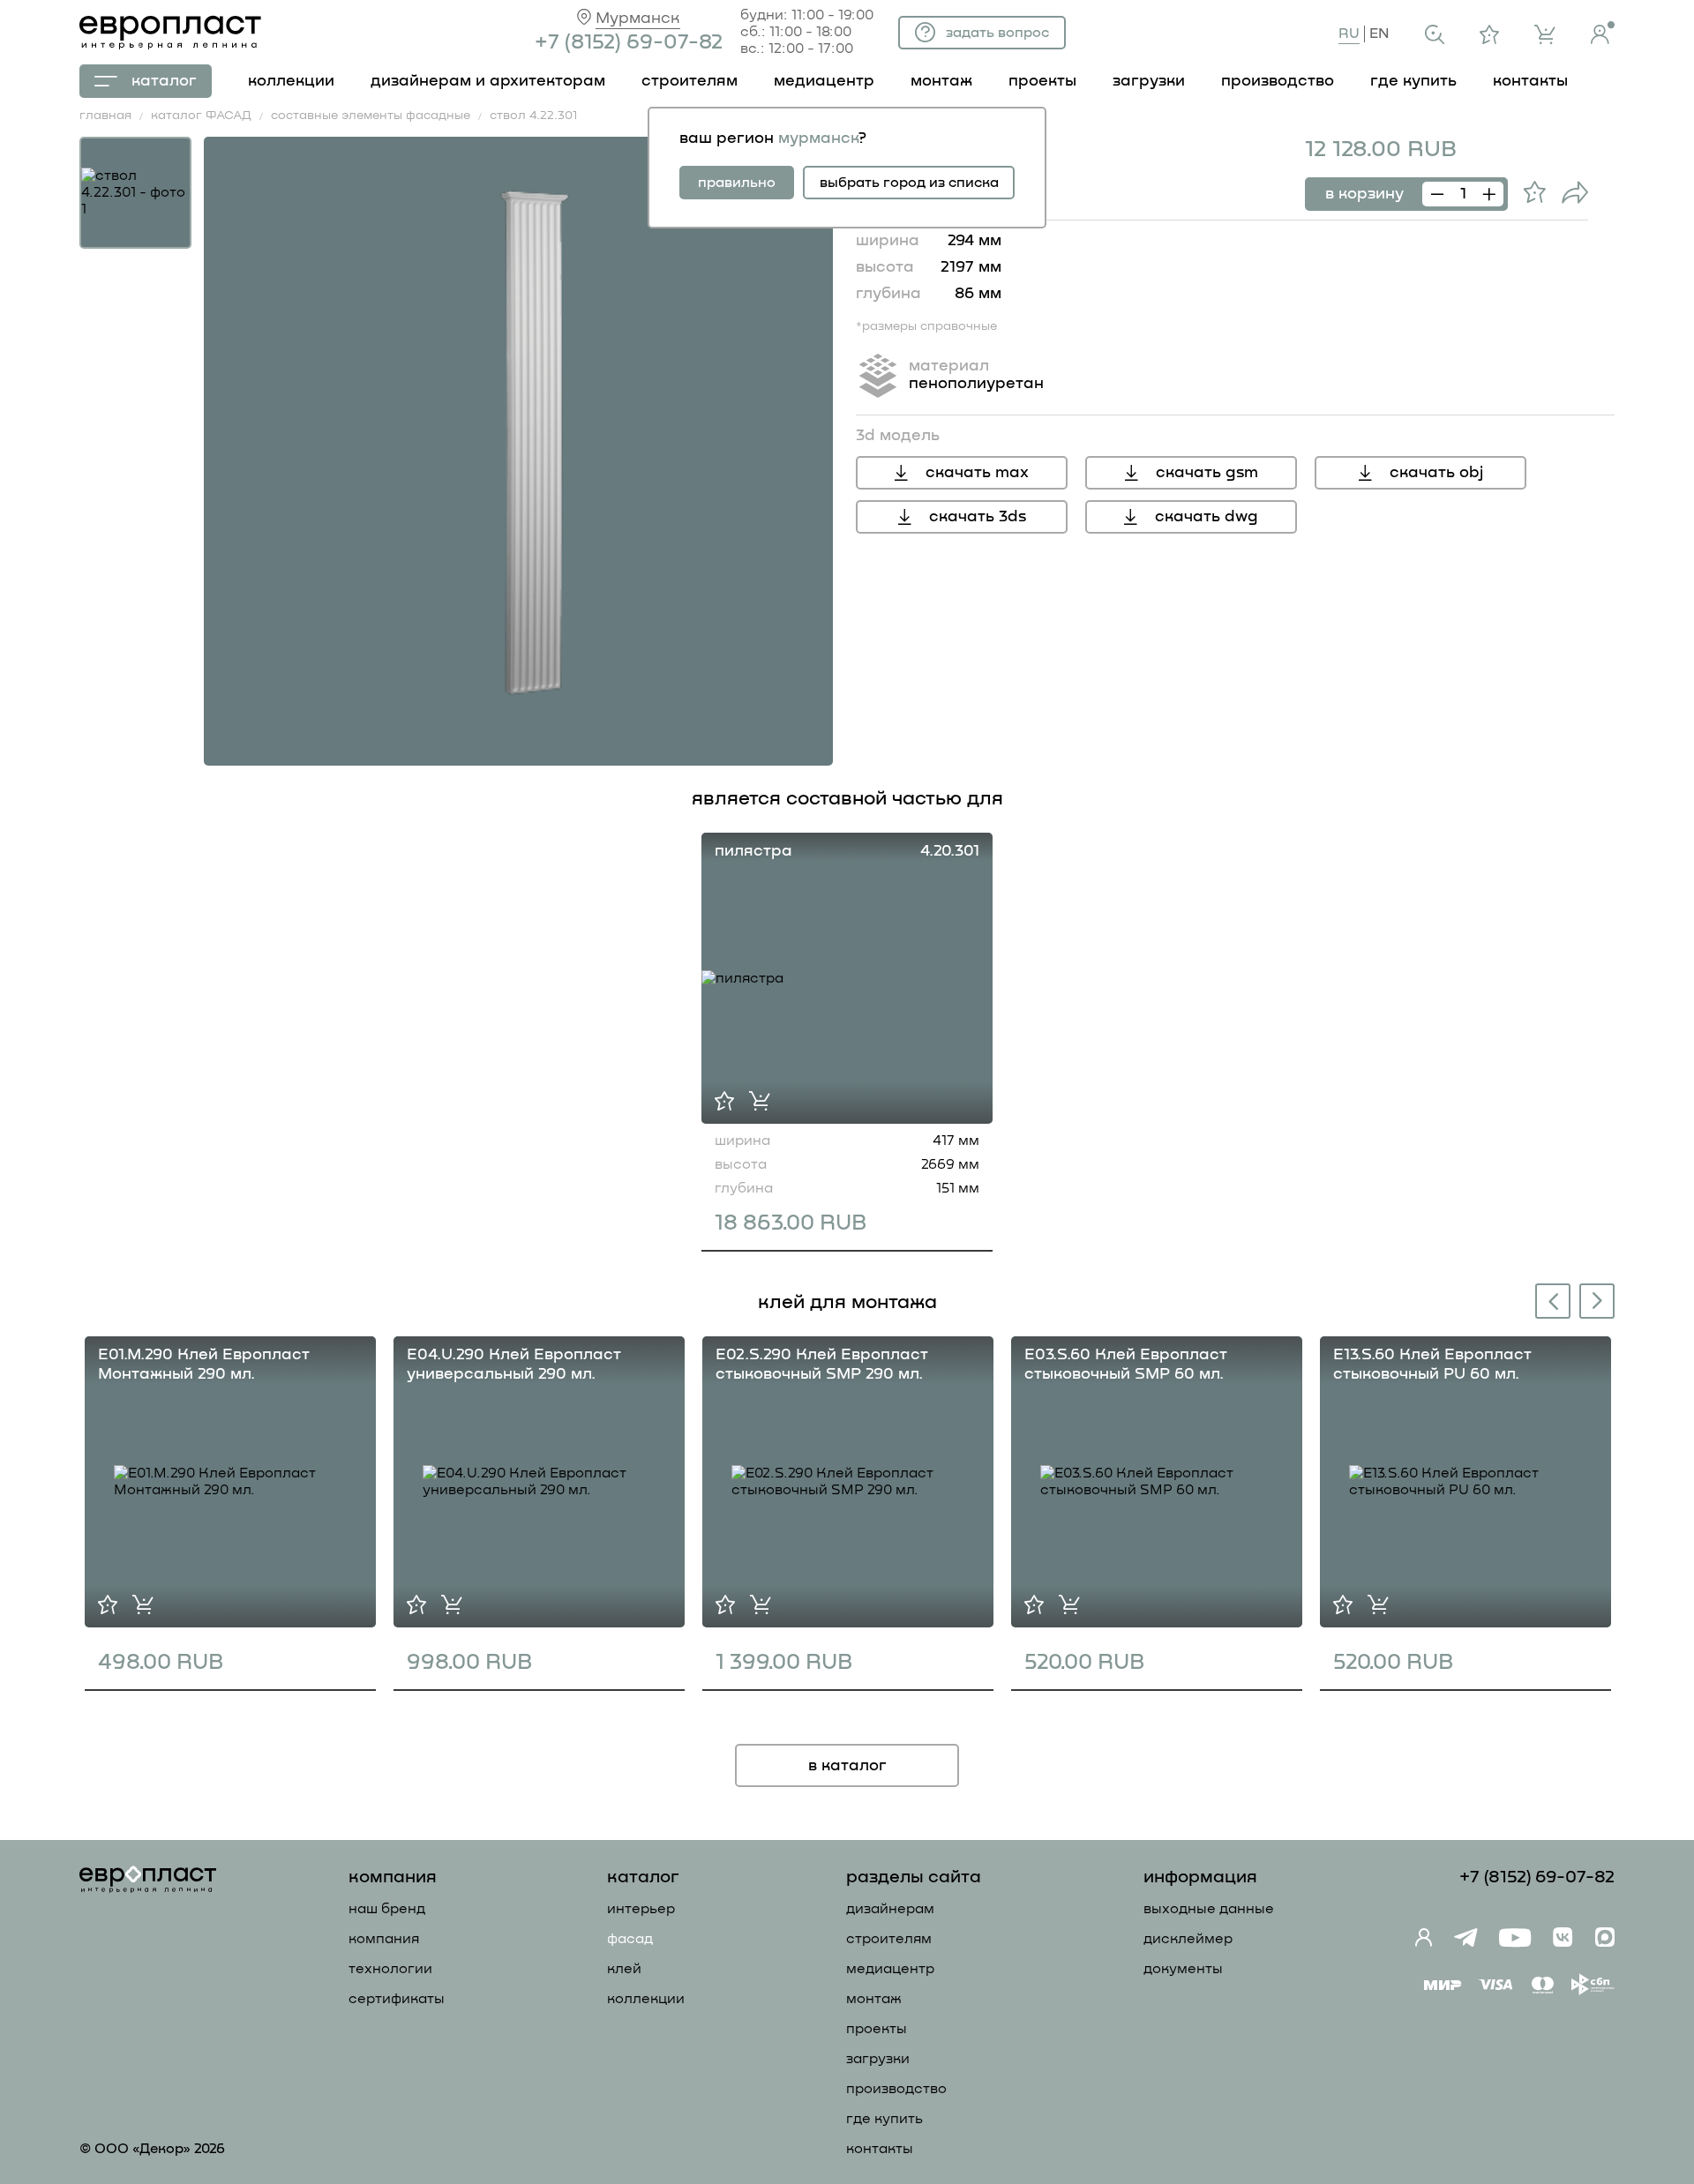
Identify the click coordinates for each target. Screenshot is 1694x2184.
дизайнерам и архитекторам (488, 81)
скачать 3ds (978, 517)
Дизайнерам (890, 1909)
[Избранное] (1489, 34)
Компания (384, 1939)
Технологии (390, 1969)
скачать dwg (1207, 517)
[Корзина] (1545, 34)
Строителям (889, 1939)
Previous (1549, 1303)
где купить (1413, 81)
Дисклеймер (1188, 1939)
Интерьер (641, 1909)
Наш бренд (387, 1909)
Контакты (880, 2149)
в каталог (847, 1766)
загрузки (1149, 81)
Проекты (877, 2029)
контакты (1530, 81)
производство (1278, 81)
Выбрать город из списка (909, 183)
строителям (690, 81)
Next (1598, 1300)
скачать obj (1436, 473)
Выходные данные (1209, 1909)
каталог (164, 81)
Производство (896, 2089)
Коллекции (646, 1999)
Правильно (737, 183)
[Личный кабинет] (1603, 33)
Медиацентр (824, 81)
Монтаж (874, 1999)
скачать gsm (1207, 473)
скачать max (977, 473)
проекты (1042, 81)
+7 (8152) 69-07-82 (629, 42)
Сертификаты (397, 1999)
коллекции (291, 81)
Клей (624, 1969)
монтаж (941, 81)
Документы (1183, 1969)
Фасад (630, 1939)
